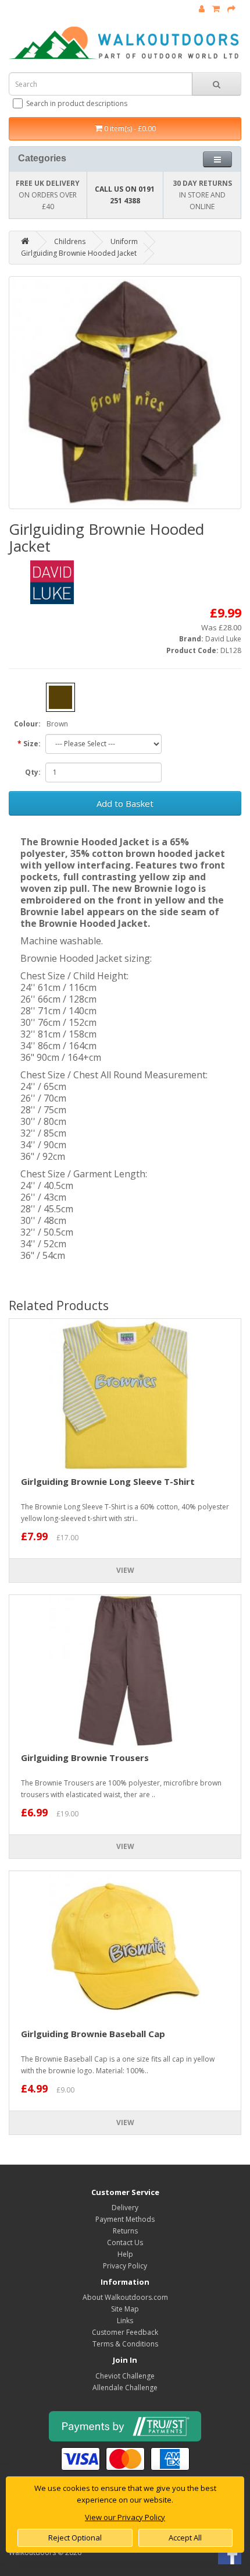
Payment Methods (125, 2219)
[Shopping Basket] (216, 9)
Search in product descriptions (77, 103)
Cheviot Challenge (125, 2376)
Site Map (125, 2309)
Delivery (125, 2208)
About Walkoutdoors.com (125, 2297)
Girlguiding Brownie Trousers (85, 1758)
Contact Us (125, 2242)
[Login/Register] (202, 9)
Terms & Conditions (125, 2344)
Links (125, 2321)
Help (125, 2254)
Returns (125, 2231)
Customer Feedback (125, 2332)
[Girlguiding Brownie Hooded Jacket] (125, 393)
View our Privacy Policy (125, 2517)
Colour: (27, 724)
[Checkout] (231, 9)
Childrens (70, 241)
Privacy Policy (125, 2266)
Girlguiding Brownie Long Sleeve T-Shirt (108, 1481)
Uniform (124, 241)
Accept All (185, 2538)
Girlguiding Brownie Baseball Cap (93, 2034)
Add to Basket (125, 803)
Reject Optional (75, 2538)
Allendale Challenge (125, 2388)
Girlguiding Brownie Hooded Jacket (79, 253)
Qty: (33, 772)
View (125, 1570)
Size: (32, 744)
